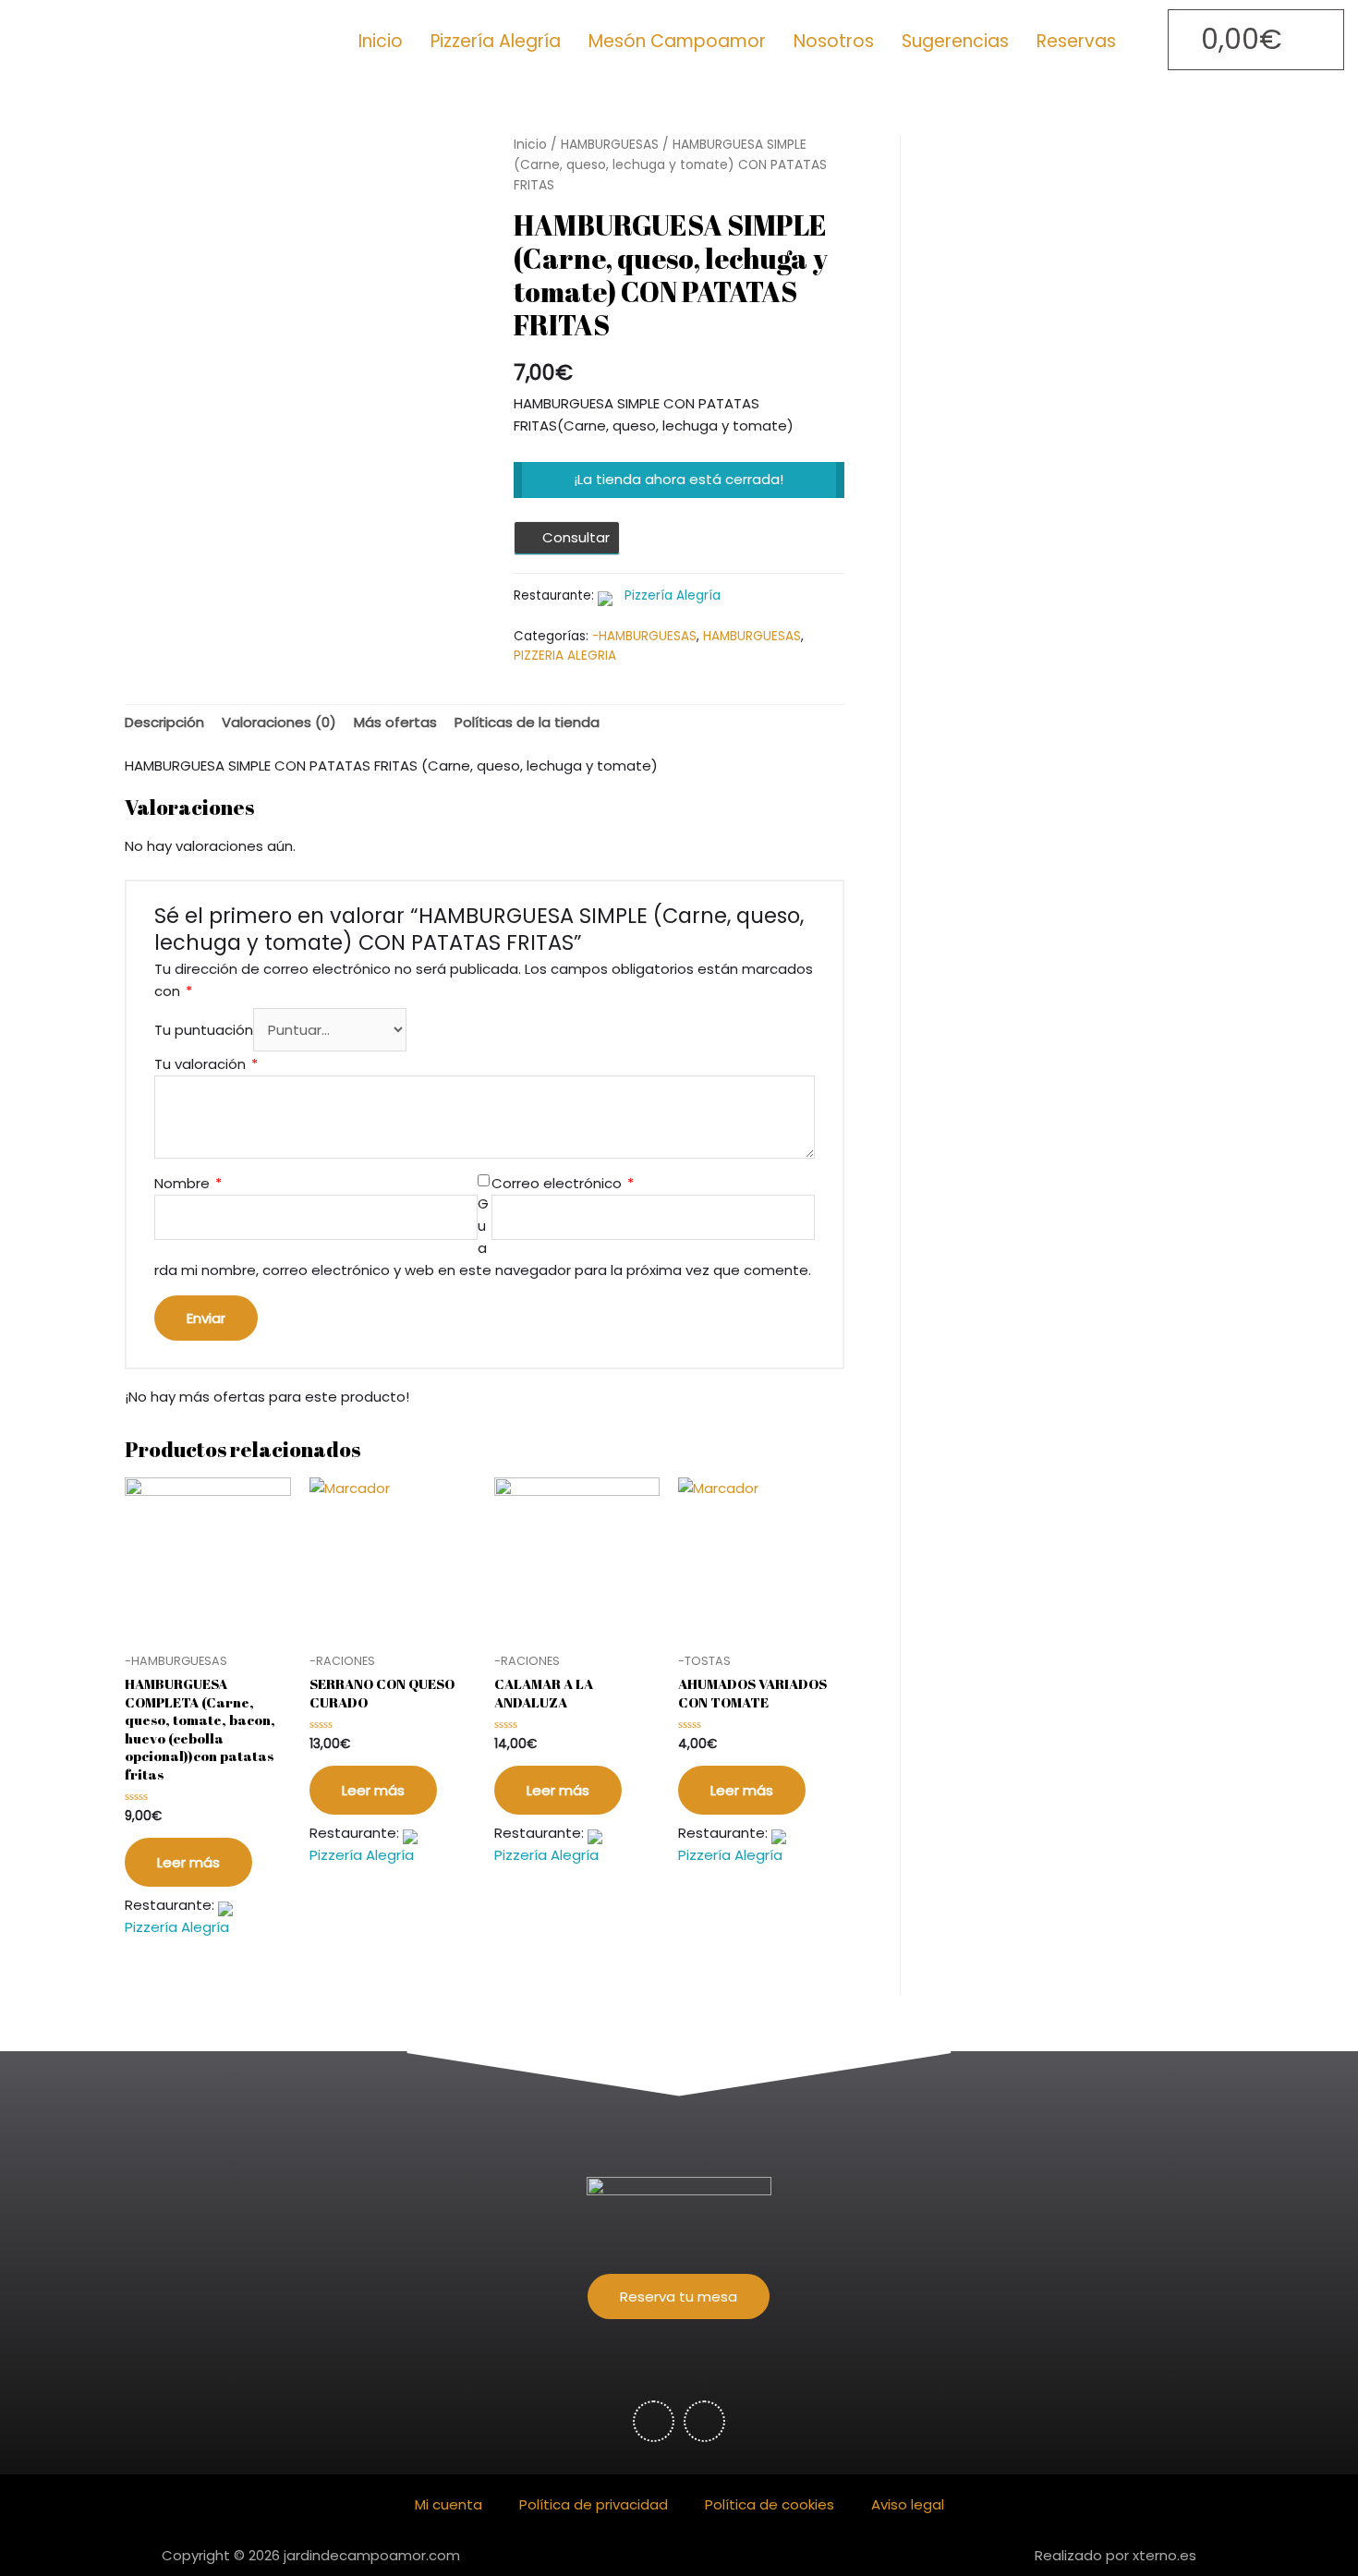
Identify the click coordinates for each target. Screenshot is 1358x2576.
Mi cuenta (449, 2504)
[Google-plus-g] (704, 2421)
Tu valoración (206, 1064)
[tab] (164, 723)
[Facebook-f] (654, 2421)
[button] (679, 2297)
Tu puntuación (204, 1030)
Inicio (381, 41)
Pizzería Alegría (496, 41)
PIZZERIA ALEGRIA (565, 656)
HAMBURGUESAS (610, 145)
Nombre (188, 1183)
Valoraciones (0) (279, 722)
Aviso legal (908, 2504)
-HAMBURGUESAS (644, 636)
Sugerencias (955, 41)
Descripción (164, 722)
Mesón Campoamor (677, 41)
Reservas (1076, 41)
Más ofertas (395, 722)
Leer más (188, 1862)
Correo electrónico (563, 1183)
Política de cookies (770, 2504)
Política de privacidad (594, 2504)
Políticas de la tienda (527, 722)
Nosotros (834, 41)
